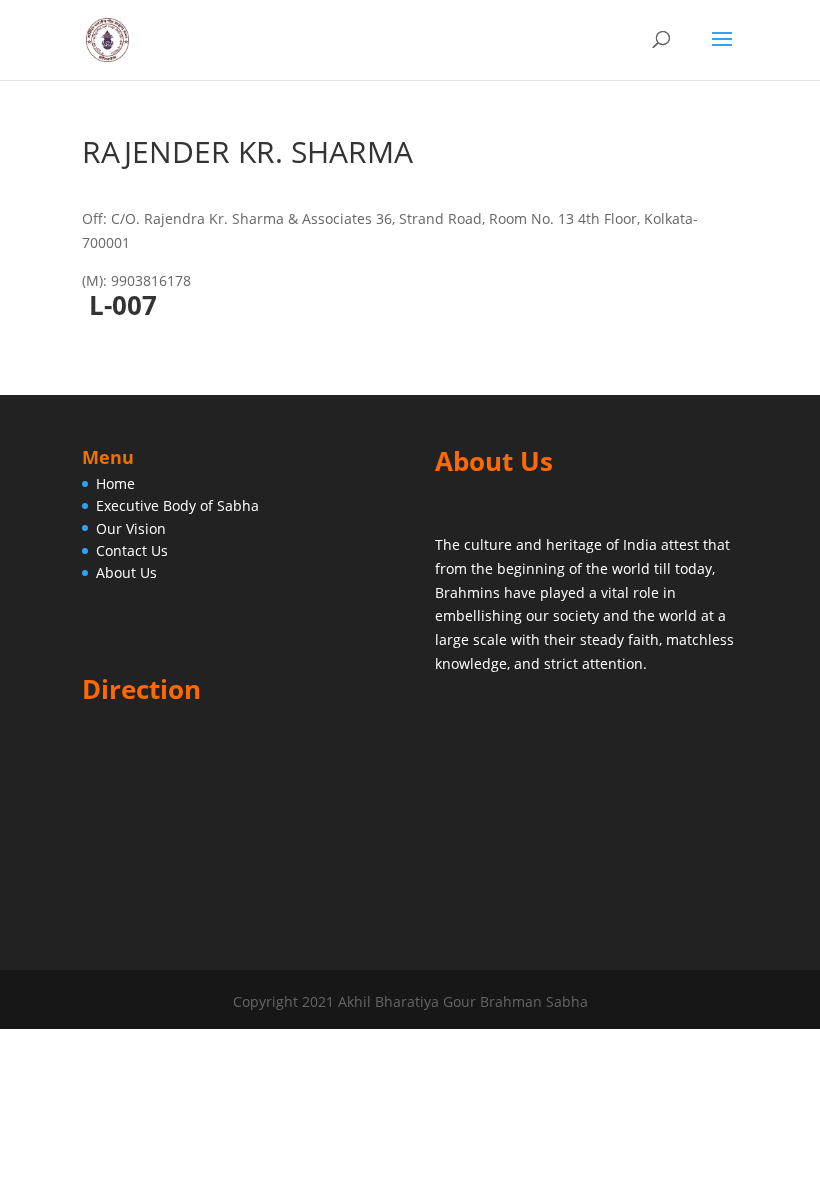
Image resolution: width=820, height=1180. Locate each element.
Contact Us (132, 550)
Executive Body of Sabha (177, 505)
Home (115, 483)
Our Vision (131, 528)
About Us (126, 572)
